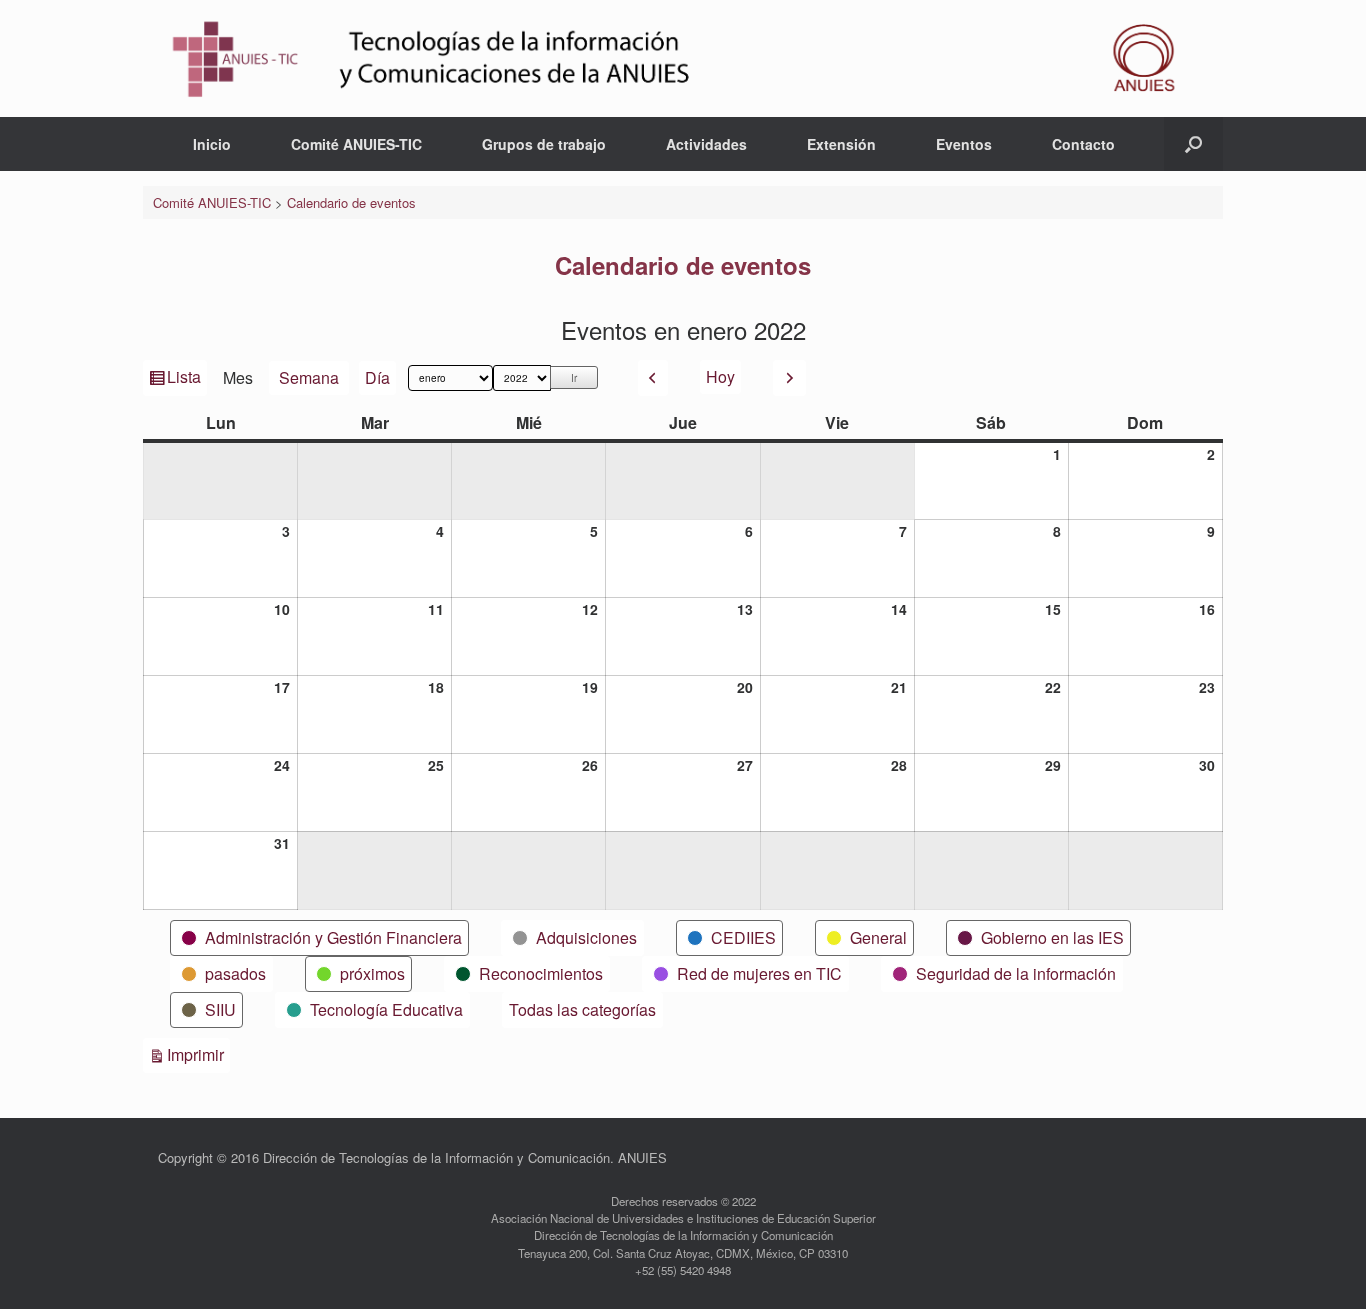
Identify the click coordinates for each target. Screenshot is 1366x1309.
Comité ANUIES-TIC (356, 144)
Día (377, 377)
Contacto (1083, 144)
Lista (185, 380)
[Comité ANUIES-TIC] (683, 58)
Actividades (706, 144)
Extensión (841, 144)
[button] (1193, 144)
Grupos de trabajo (544, 144)
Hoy (720, 376)
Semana (309, 377)
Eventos (964, 144)
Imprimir (198, 1054)
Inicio (212, 144)
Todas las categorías (582, 1009)
